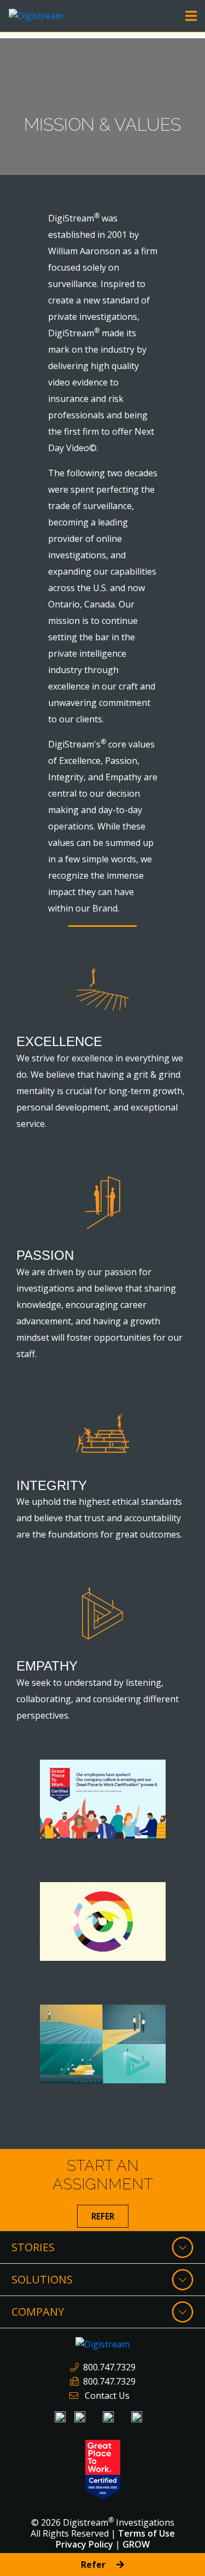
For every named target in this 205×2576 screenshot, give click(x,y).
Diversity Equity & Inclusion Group (97, 1903)
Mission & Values (94, 2019)
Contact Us (107, 2396)
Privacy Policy (84, 2544)
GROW (136, 2544)
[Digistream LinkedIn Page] (60, 2417)
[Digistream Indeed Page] (80, 2417)
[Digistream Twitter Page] (137, 2417)
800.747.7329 (109, 2367)
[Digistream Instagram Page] (108, 2417)
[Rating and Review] (103, 2469)
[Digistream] (36, 15)
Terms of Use (147, 2533)
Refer (103, 2216)
